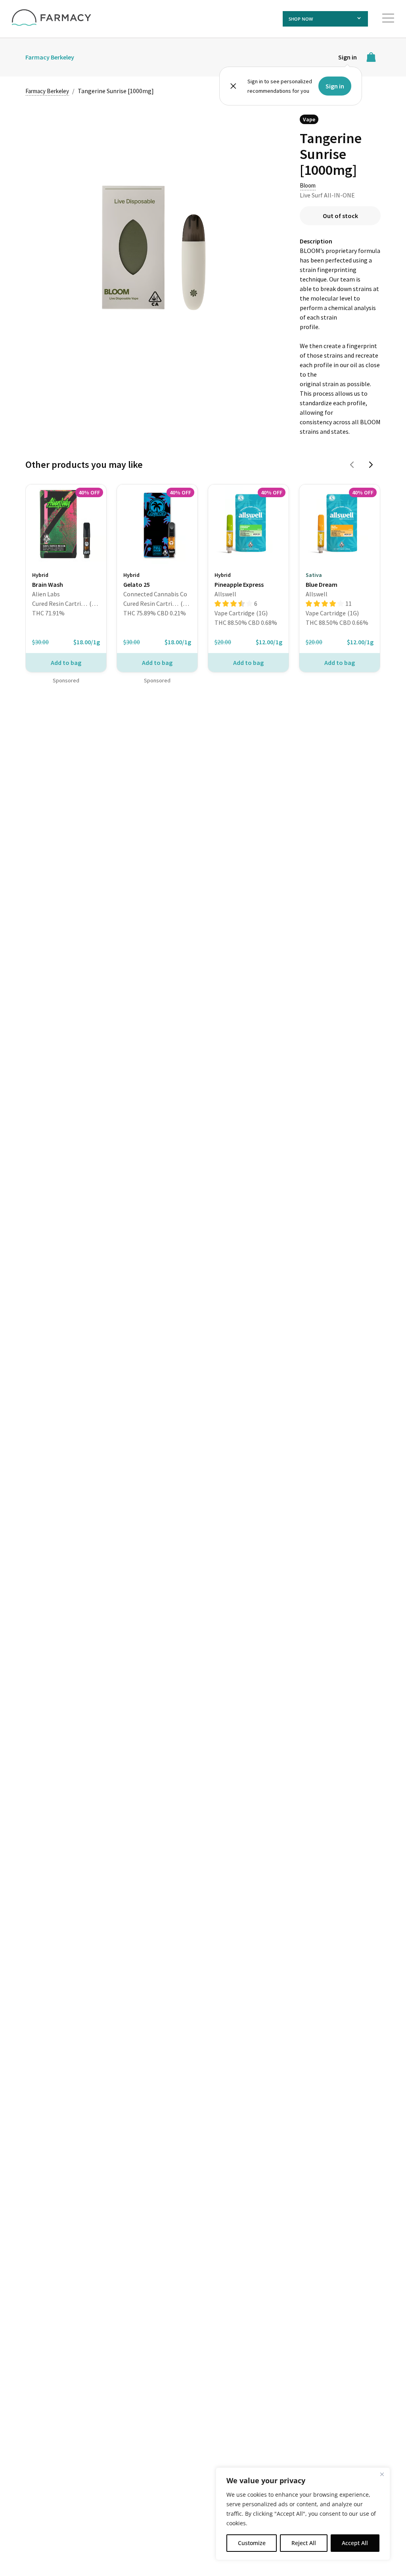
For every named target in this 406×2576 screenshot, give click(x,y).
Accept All (355, 2543)
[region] (303, 2514)
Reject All (304, 2543)
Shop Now (301, 19)
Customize (252, 2543)
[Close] (382, 2474)
